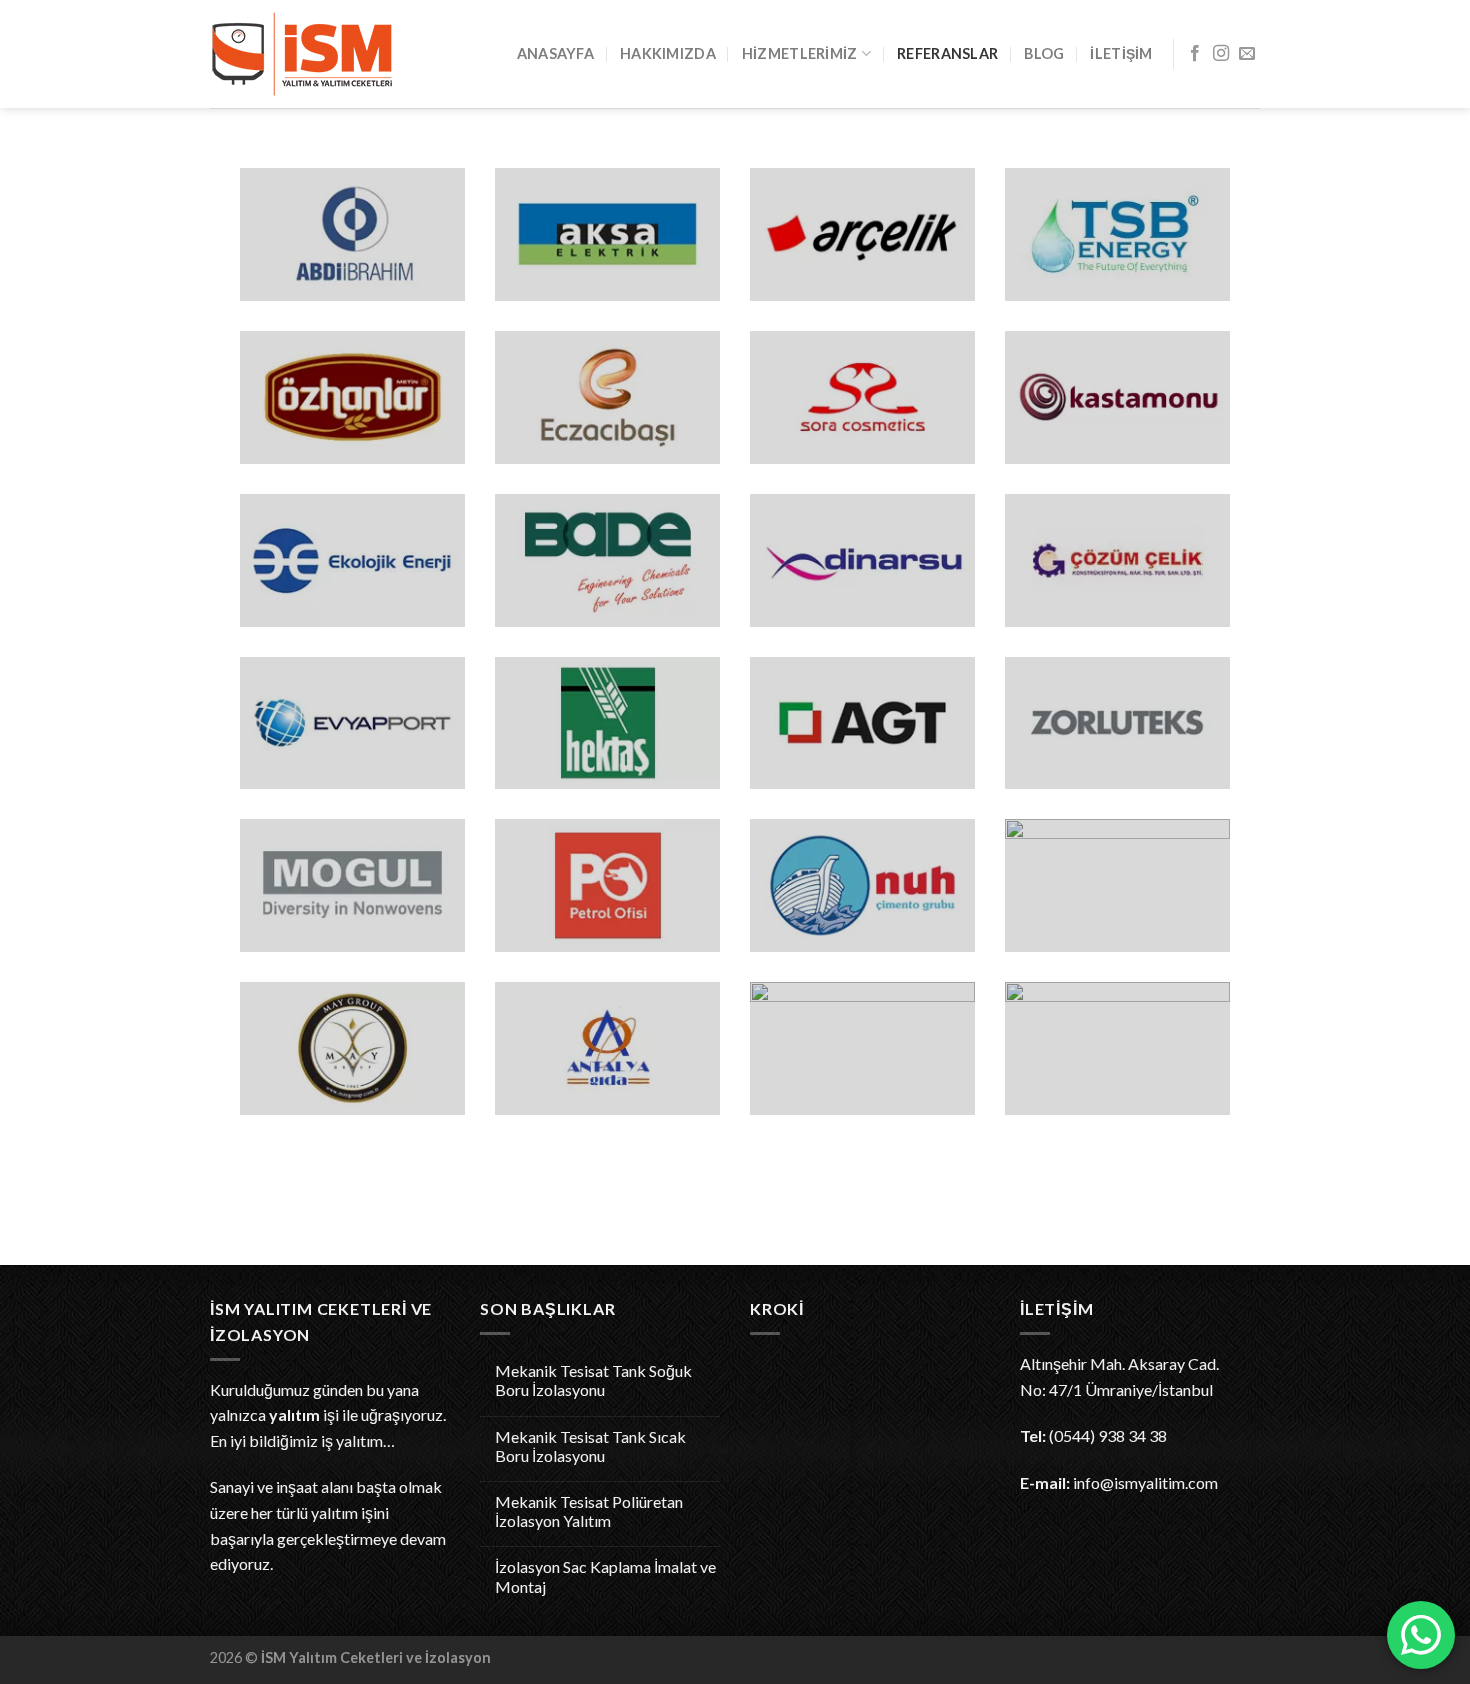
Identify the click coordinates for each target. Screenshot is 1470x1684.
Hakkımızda (668, 53)
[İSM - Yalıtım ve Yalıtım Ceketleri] (310, 54)
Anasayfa (555, 53)
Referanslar (947, 53)
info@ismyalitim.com (1145, 1482)
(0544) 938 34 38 (1108, 1435)
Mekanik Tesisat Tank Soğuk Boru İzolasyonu (593, 1380)
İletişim (1121, 53)
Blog (1044, 53)
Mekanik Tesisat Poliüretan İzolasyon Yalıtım (589, 1511)
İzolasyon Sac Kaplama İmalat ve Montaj (605, 1576)
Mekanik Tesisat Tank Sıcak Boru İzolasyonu (590, 1446)
